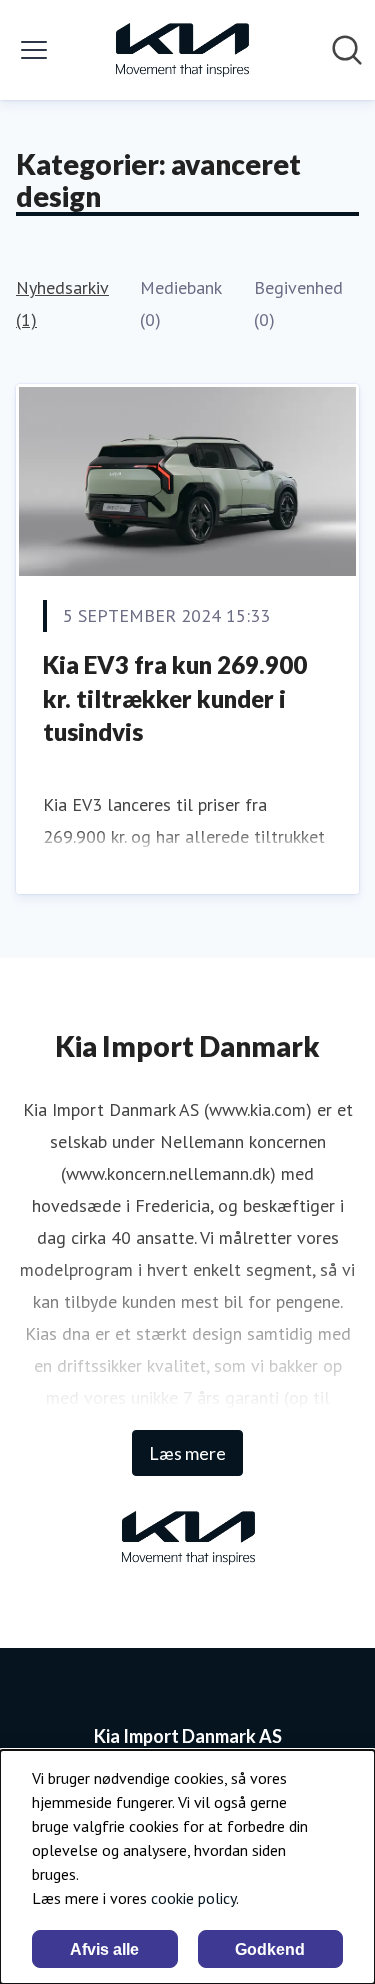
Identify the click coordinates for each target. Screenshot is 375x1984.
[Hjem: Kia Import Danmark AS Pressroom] (182, 50)
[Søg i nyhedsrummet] (347, 50)
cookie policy (193, 1898)
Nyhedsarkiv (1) (62, 303)
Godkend (270, 1949)
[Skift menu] (34, 50)
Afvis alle (104, 1949)
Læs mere (187, 1453)
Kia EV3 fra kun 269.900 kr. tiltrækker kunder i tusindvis (175, 698)
